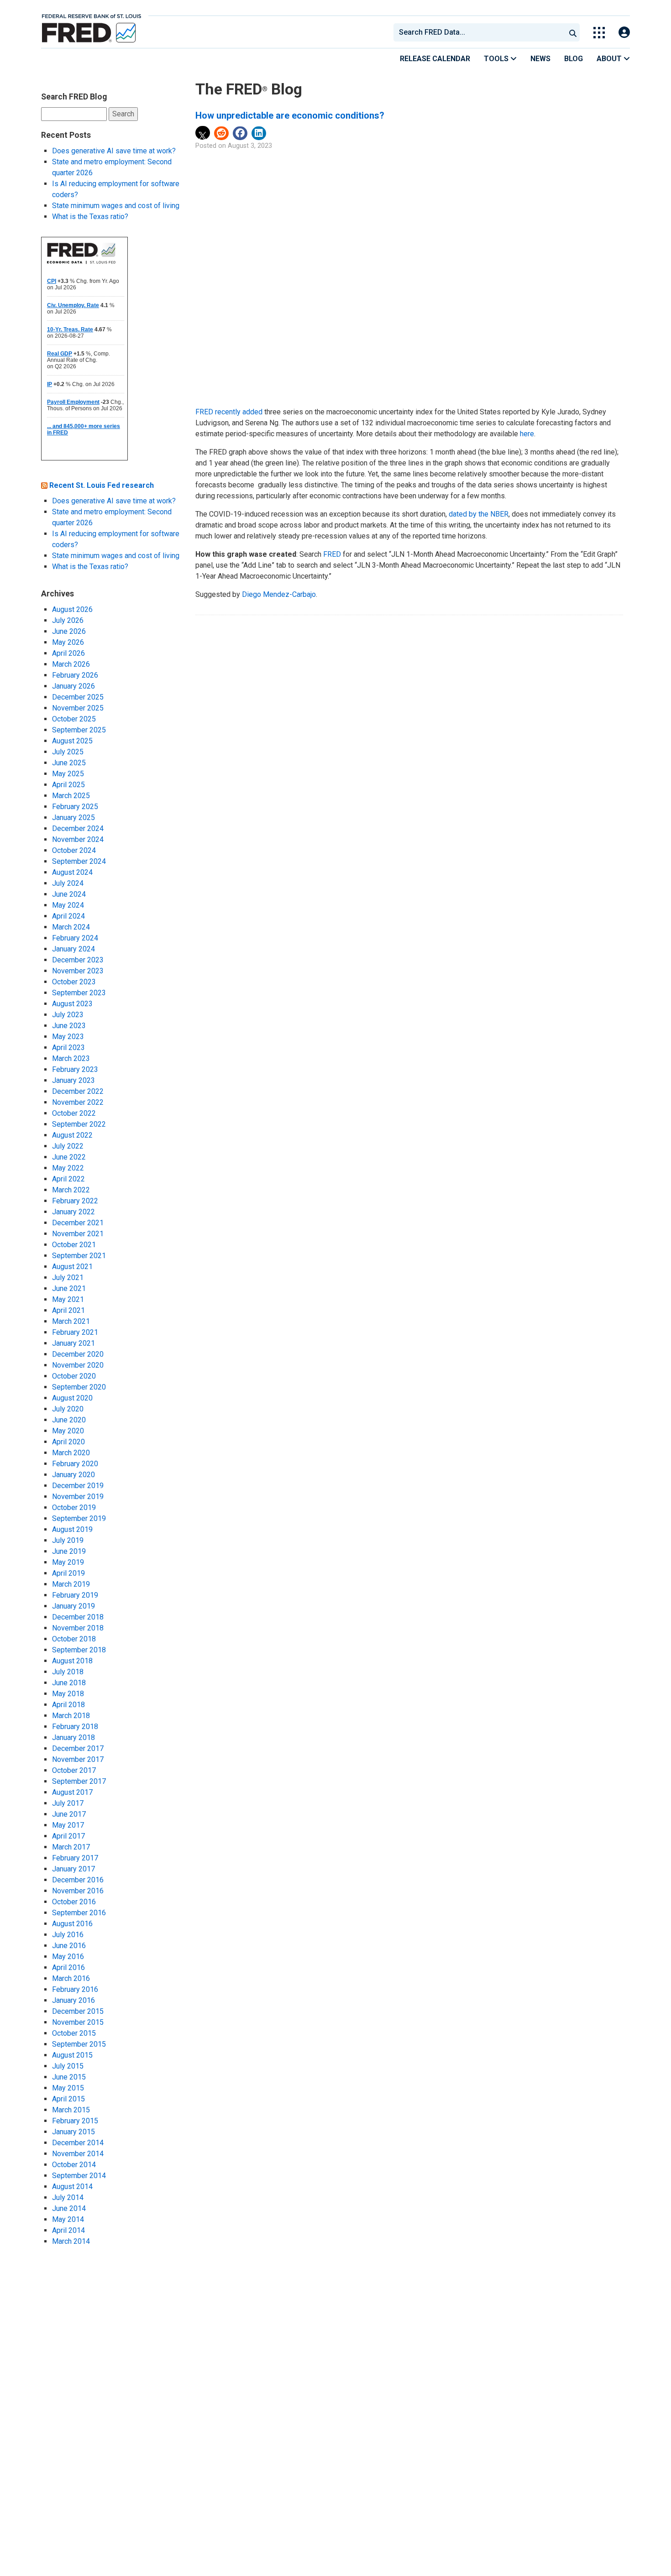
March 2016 (71, 1978)
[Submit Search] (573, 32)
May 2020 (68, 1431)
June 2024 (69, 894)
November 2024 (78, 839)
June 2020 (69, 1420)
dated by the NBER (479, 514)
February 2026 (75, 675)
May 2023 (68, 1037)
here (527, 434)
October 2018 (74, 1639)
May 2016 (68, 1957)
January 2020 (73, 1475)
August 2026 (72, 609)
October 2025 (74, 719)
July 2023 (68, 1015)
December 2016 (78, 1880)
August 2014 (72, 2187)
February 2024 (75, 938)
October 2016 (74, 1902)
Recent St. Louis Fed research (102, 485)
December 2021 (78, 1223)
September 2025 (79, 730)
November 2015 (78, 2022)
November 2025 (78, 708)
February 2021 (75, 1332)
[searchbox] (481, 32)
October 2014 (74, 2165)
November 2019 (78, 1497)
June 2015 (69, 2077)
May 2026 (68, 642)
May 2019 (68, 1562)
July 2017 (68, 1803)
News (540, 59)
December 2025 (78, 697)
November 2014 (78, 2154)
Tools (497, 59)
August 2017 (72, 1792)
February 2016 (75, 1989)
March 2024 (71, 927)
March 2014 (71, 2241)
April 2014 (68, 2230)
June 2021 (69, 1288)
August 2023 (72, 1004)
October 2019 (74, 1507)
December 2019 (78, 1486)
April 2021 (68, 1310)
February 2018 (75, 1727)
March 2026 (71, 664)
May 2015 (68, 2088)
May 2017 (68, 1825)
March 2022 (71, 1190)
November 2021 (78, 1234)
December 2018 (78, 1617)
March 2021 (71, 1321)
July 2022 (68, 1146)
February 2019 (75, 1595)
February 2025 (75, 807)
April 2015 (68, 2099)
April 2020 (68, 1442)
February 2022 (75, 1201)
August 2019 (72, 1529)
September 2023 (79, 993)
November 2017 (78, 1759)
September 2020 (79, 1387)
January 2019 (73, 1606)
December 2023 (78, 960)
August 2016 (72, 1924)
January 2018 (73, 1737)
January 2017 (73, 1869)
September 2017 (79, 1781)
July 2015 (68, 2066)
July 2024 (68, 883)
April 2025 (68, 785)
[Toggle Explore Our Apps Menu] (599, 33)
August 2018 (72, 1661)
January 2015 (73, 2132)
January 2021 (73, 1343)
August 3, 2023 (250, 146)
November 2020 (78, 1365)
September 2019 (79, 1518)
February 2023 (75, 1069)
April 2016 (68, 1967)
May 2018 (68, 1694)
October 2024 (74, 850)
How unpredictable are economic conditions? (290, 115)
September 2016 (79, 1913)
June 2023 (69, 1026)
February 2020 (75, 1464)
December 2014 (78, 2143)
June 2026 (69, 631)
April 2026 (68, 653)
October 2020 (74, 1376)
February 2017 (75, 1858)
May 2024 (68, 905)
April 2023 (68, 1048)
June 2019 (69, 1551)
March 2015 (71, 2110)
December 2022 (78, 1091)
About (610, 59)
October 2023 (74, 982)
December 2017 (78, 1748)
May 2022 (68, 1168)
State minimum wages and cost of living (116, 206)
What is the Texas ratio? (90, 217)
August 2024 (72, 872)
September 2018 (79, 1650)
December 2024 (78, 828)
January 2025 (73, 818)
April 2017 (68, 1836)
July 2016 (68, 1935)
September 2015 (79, 2044)
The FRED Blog (249, 89)
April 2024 (68, 916)
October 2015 (74, 2033)
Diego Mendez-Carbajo (279, 594)
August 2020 (72, 1398)
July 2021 (68, 1278)
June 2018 (69, 1683)
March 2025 (71, 796)
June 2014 (69, 2208)
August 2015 (72, 2055)
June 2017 (69, 1814)
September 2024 (79, 861)
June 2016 (69, 1946)
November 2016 (78, 1891)
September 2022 (79, 1124)
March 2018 (71, 1716)
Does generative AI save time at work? (114, 151)
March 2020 (71, 1453)
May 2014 (68, 2219)
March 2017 (71, 1847)
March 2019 (71, 1584)
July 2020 (68, 1409)
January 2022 (73, 1212)
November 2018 (78, 1628)
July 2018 (68, 1672)
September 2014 (79, 2176)
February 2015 (75, 2121)
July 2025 (68, 752)
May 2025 (68, 774)
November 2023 (78, 971)
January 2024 (73, 949)
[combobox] (479, 32)
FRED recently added (229, 412)
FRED (332, 554)
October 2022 (74, 1113)
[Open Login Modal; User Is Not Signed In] (624, 33)
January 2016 (73, 2000)
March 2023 (71, 1058)
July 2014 (68, 2197)
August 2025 (72, 741)
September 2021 (79, 1256)
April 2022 (68, 1179)
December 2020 (78, 1354)
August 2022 (72, 1135)
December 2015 (78, 2011)
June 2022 (69, 1157)
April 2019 (68, 1573)
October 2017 (74, 1770)
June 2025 (69, 763)
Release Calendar (435, 59)
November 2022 (78, 1102)
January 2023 (73, 1080)
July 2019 (68, 1540)
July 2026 (68, 620)
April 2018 (68, 1705)
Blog (574, 59)
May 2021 (68, 1299)
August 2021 (72, 1267)
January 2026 (73, 686)
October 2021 (74, 1245)
